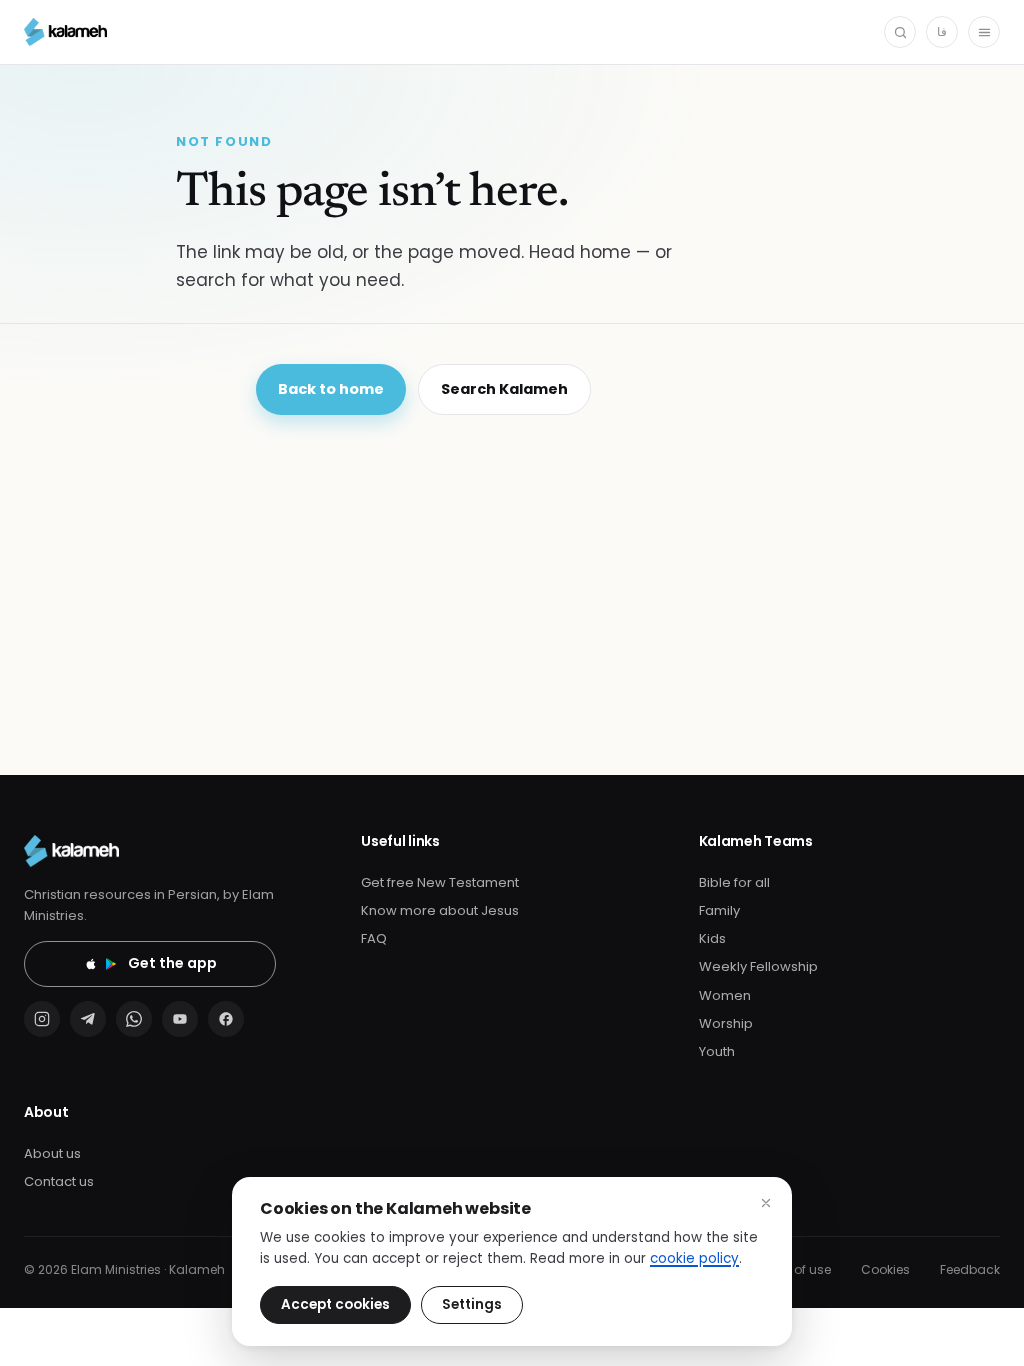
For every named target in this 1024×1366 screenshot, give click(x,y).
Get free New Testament (440, 882)
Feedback (970, 1269)
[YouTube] (180, 1019)
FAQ (374, 938)
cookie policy (694, 1258)
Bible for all (734, 882)
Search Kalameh (504, 389)
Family (719, 910)
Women (725, 995)
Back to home (331, 389)
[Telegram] (88, 1019)
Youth (717, 1051)
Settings (472, 1304)
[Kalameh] (65, 32)
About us (52, 1153)
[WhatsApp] (134, 1019)
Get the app (172, 963)
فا (942, 31)
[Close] (766, 1203)
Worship (726, 1023)
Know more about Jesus (440, 910)
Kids (712, 938)
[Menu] (984, 32)
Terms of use (792, 1269)
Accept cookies (335, 1304)
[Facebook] (226, 1019)
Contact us (59, 1181)
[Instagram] (42, 1019)
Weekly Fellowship (758, 966)
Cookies (885, 1269)
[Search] (900, 32)
